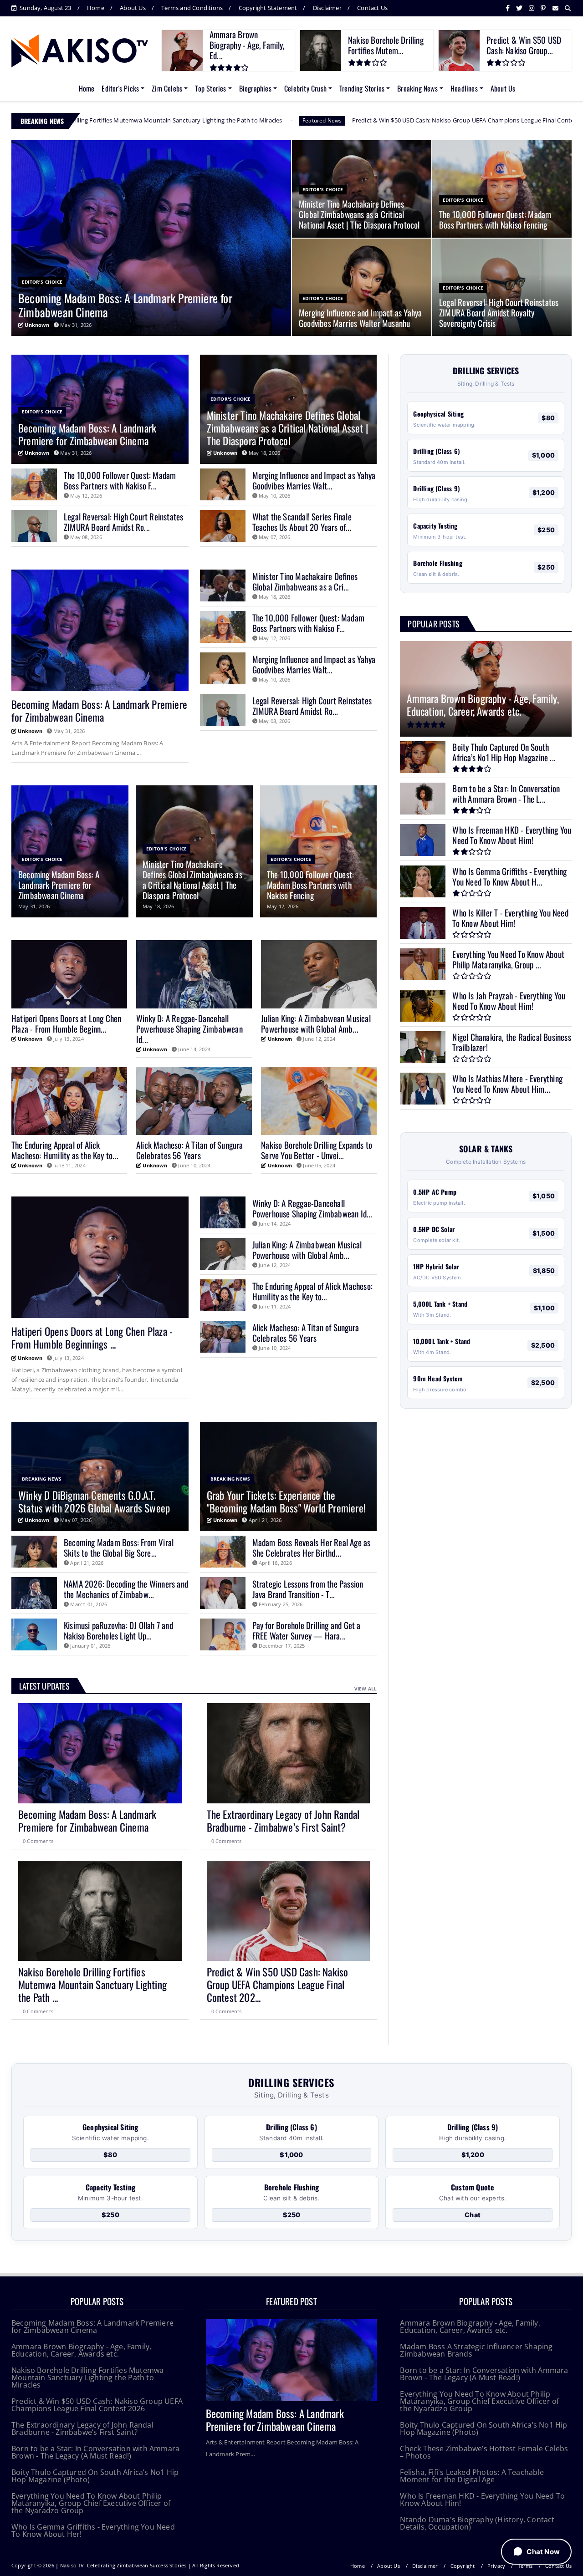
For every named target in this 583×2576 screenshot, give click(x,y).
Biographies (255, 88)
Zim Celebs (167, 88)
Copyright (463, 2566)
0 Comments (38, 1841)
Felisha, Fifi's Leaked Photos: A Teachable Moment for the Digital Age (472, 2476)
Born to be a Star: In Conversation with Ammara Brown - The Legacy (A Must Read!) (95, 2452)
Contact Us (372, 8)
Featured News (112, 120)
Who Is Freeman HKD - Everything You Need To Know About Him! (482, 2500)
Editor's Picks (120, 88)
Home (96, 8)
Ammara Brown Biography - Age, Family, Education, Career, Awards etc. (81, 2350)
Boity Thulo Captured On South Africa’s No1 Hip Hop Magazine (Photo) (95, 2476)
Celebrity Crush (305, 88)
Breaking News (417, 88)
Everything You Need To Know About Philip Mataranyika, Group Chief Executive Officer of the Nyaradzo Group (91, 2503)
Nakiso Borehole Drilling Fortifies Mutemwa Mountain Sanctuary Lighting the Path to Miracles (87, 2377)
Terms (525, 2566)
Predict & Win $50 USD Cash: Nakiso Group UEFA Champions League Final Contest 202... (278, 1985)
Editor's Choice (423, 120)
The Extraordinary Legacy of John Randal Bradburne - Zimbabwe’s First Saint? (283, 1821)
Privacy (496, 2566)
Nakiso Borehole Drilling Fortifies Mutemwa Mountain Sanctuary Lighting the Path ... (92, 1985)
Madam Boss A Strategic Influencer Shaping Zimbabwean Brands (476, 2350)
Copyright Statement (268, 8)
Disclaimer (327, 8)
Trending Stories (362, 88)
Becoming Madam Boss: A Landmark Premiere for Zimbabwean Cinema (87, 1821)
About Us (133, 8)
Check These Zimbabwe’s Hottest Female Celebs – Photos (484, 2452)
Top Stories (210, 88)
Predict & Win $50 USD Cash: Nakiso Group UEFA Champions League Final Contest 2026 (263, 120)
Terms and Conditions (192, 8)
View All (366, 1689)
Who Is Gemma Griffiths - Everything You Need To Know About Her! (93, 2530)
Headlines (464, 88)
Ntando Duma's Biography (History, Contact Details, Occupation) (477, 2523)
